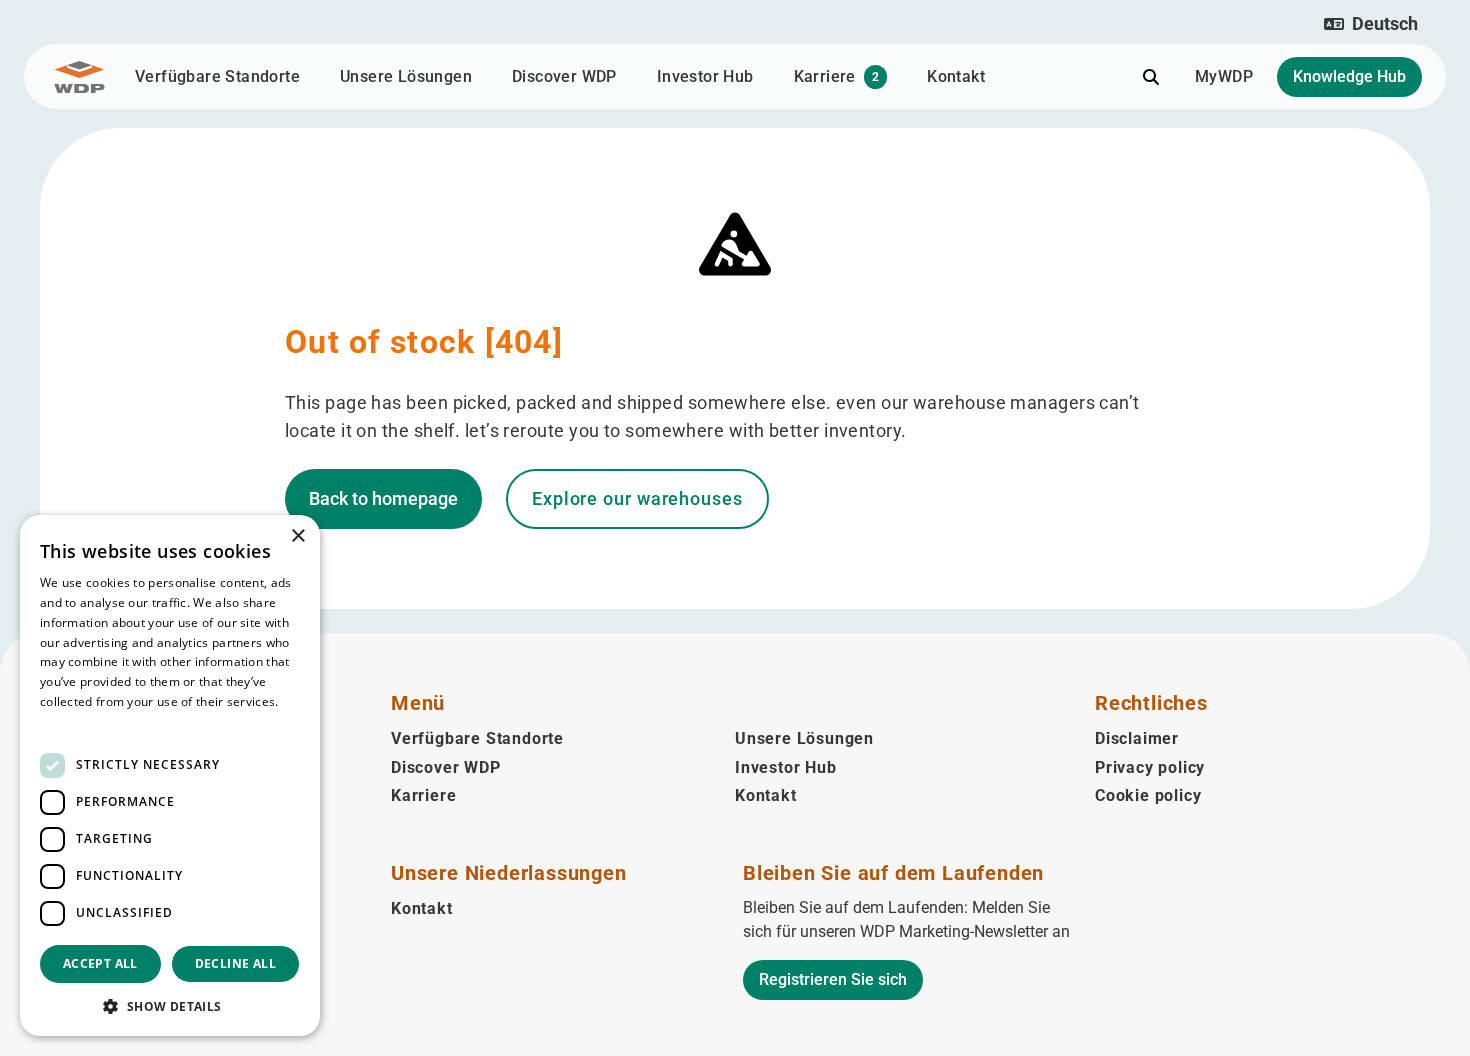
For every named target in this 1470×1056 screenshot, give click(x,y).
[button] (1371, 24)
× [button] (297, 536)
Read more (72, 721)
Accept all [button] (100, 963)
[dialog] (170, 775)
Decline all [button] (235, 963)
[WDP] (79, 77)
